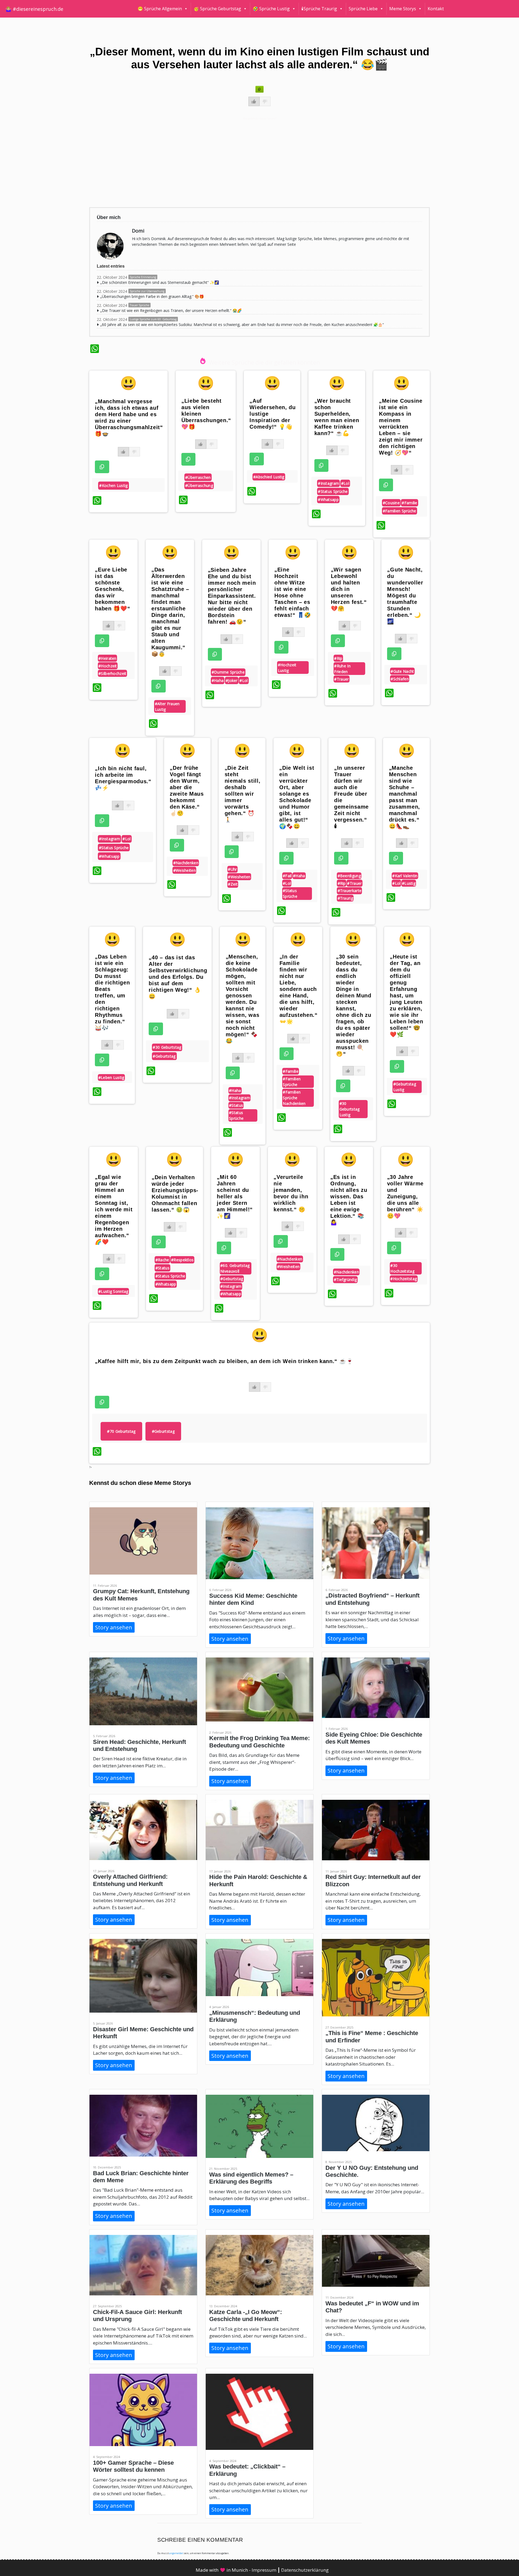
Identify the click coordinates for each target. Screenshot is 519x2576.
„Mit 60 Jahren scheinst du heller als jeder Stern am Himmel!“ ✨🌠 (235, 1196)
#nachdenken (186, 863)
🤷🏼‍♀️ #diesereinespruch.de (34, 9)
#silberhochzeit (112, 673)
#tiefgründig (345, 1279)
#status (236, 1105)
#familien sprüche (400, 511)
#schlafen (400, 679)
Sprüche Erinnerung (143, 277)
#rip (338, 658)
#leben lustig (111, 1077)
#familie (409, 503)
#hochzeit (108, 666)
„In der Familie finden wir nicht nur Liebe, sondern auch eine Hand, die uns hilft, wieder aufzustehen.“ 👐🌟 (299, 989)
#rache (162, 1260)
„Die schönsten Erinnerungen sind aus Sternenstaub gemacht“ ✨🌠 (160, 282)
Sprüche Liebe (363, 9)
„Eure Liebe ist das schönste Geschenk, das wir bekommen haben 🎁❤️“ (112, 589)
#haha (218, 680)
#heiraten (107, 658)
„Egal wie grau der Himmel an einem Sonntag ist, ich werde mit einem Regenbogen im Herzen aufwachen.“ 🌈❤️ (114, 1209)
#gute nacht (402, 671)
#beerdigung (349, 876)
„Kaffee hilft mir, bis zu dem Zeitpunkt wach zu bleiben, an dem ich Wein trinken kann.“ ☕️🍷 (224, 1361)
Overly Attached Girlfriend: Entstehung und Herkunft (130, 1880)
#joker (232, 680)
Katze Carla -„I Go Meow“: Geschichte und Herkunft (246, 2316)
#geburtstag (164, 1056)
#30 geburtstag (167, 1047)
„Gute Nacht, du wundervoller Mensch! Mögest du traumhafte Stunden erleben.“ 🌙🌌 (405, 596)
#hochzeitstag (404, 1279)
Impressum (265, 2570)
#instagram (328, 483)
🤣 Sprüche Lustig (271, 9)
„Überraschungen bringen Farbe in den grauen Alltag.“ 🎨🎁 (152, 296)
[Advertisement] (252, 162)
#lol (345, 483)
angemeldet (176, 2553)
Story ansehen (114, 1627)
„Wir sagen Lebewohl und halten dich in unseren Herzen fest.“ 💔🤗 (349, 589)
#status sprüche (333, 491)
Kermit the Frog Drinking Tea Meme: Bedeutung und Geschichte (259, 1742)
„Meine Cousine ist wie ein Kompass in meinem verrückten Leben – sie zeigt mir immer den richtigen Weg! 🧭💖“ (401, 427)
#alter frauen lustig (167, 707)
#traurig (345, 898)
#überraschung (199, 485)
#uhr (232, 869)
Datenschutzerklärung (305, 2570)
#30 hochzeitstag (402, 1268)
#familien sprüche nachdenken (294, 1098)
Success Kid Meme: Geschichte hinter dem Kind (253, 1599)
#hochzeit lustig (287, 668)
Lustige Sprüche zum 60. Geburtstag (153, 319)
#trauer (341, 679)
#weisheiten (184, 870)
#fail (287, 876)
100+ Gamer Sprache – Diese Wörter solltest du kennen (133, 2466)
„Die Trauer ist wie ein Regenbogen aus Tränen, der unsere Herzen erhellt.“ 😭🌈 (171, 310)
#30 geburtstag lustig (350, 1109)
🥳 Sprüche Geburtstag (217, 9)
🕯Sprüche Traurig (319, 9)
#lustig (409, 883)
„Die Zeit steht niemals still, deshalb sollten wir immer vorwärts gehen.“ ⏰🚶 (243, 794)
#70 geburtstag (121, 1431)
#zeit (233, 884)
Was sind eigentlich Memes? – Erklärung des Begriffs (251, 2178)
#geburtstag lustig (405, 1087)
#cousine (391, 503)
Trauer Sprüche (139, 305)
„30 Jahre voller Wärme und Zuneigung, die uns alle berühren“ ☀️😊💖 (405, 1196)
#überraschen (198, 477)
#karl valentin (405, 876)
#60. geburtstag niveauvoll (235, 1268)
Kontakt (436, 9)
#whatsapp (328, 500)
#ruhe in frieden (342, 669)
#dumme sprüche (228, 672)
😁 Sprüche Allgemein (160, 9)
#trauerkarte (350, 891)
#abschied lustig (269, 477)
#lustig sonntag (113, 1291)
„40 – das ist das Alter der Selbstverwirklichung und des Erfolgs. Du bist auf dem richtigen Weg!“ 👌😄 (178, 977)
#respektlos (182, 1260)
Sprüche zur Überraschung (147, 291)
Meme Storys (403, 9)
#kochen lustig (113, 485)
